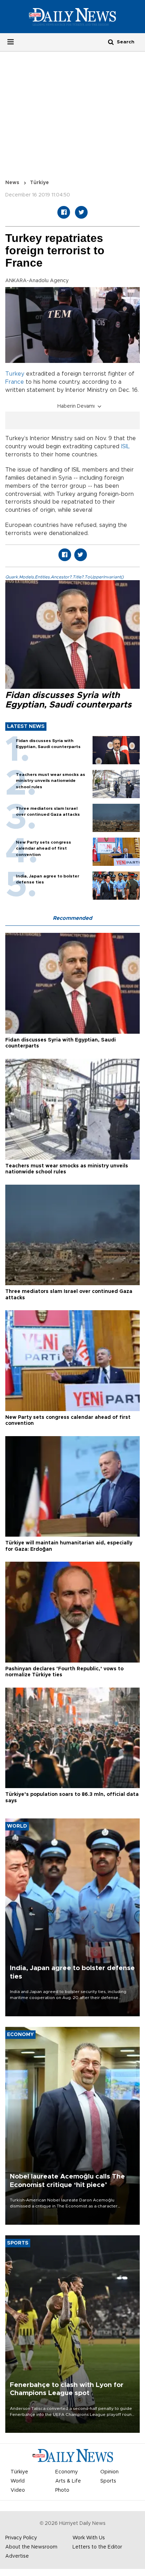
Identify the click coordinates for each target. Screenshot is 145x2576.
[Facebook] (64, 212)
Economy (67, 2472)
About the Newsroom (31, 2547)
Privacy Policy (21, 2538)
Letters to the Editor (97, 2547)
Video (18, 2490)
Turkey (15, 374)
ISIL (125, 446)
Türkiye (39, 183)
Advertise (17, 2556)
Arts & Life (68, 2481)
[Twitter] (81, 212)
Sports (108, 2481)
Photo (62, 2490)
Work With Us (89, 2538)
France (15, 382)
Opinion (109, 2472)
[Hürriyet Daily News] (72, 17)
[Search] (111, 42)
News (12, 183)
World (18, 2481)
